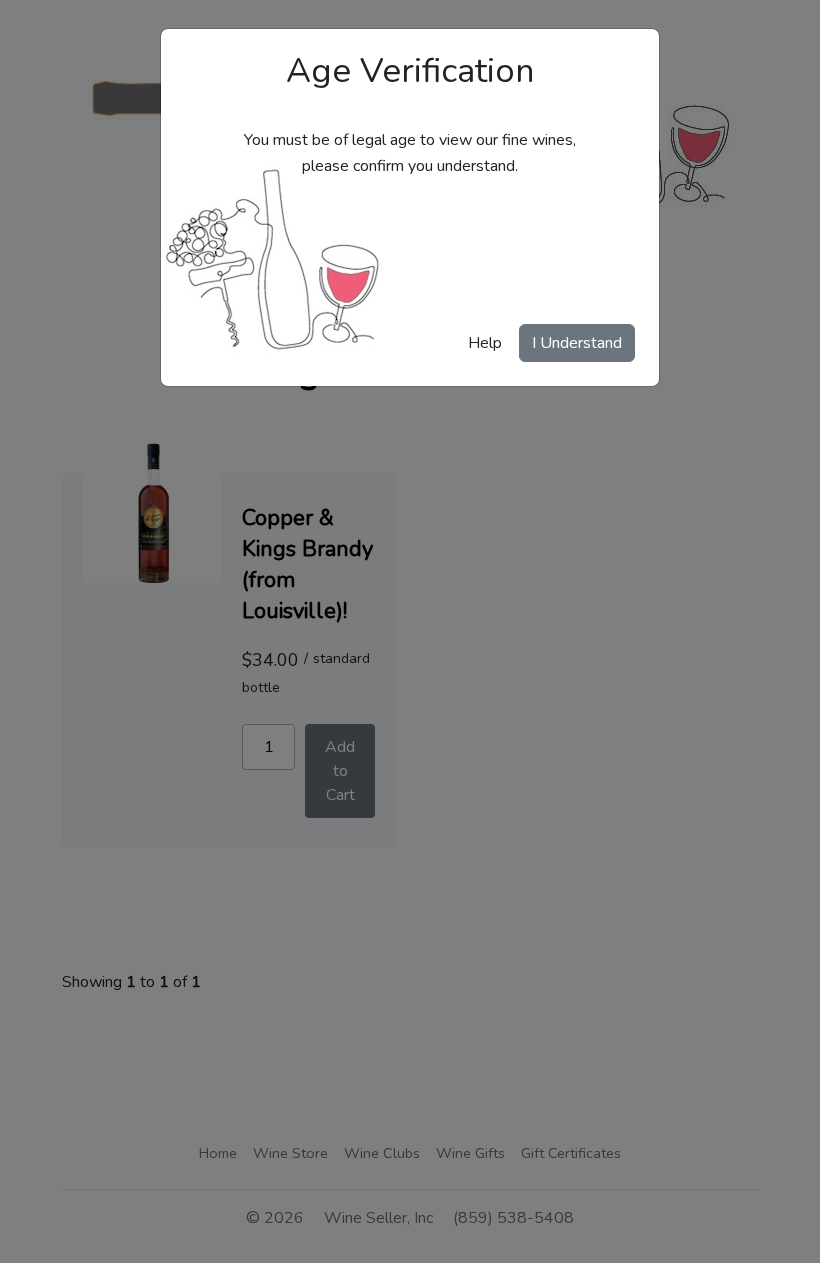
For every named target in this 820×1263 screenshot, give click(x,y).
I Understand (577, 343)
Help (485, 343)
